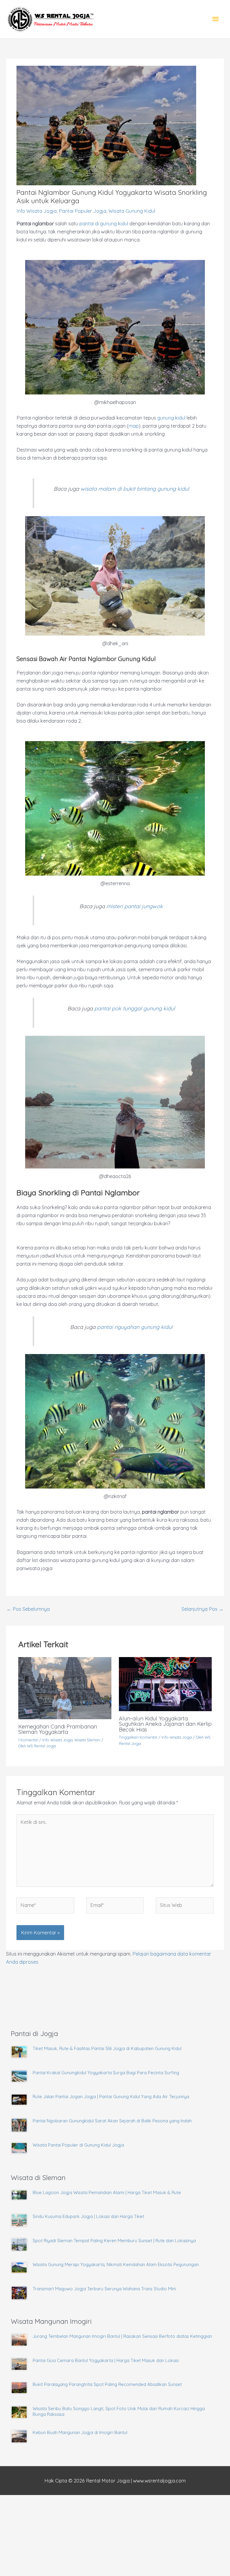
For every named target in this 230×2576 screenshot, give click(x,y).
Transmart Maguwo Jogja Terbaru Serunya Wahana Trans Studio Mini (104, 2289)
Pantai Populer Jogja (83, 211)
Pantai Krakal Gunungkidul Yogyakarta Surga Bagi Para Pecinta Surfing (106, 2073)
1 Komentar (28, 1740)
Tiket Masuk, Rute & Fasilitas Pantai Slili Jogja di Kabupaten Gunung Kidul (107, 2048)
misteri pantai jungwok (135, 906)
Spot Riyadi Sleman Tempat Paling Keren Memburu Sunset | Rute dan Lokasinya (114, 2241)
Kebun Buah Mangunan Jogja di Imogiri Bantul (80, 2432)
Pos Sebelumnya (28, 1609)
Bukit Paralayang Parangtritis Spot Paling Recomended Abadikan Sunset (107, 2384)
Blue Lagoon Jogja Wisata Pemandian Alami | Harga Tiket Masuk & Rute (107, 2192)
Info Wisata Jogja (37, 211)
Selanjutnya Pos (202, 1609)
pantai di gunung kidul (104, 224)
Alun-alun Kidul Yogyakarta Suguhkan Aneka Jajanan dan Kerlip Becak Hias (165, 1724)
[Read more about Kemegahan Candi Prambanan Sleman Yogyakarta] (65, 1688)
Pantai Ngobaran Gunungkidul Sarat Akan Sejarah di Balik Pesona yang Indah (112, 2121)
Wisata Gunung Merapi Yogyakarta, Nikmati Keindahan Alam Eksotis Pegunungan (116, 2264)
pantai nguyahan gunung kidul (135, 1327)
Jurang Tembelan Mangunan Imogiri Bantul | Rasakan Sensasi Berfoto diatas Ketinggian (122, 2336)
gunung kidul (171, 418)
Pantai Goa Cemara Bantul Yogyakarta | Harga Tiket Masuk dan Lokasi (106, 2360)
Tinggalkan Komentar (138, 1737)
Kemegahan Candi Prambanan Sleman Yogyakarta (58, 1729)
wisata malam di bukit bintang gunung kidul (135, 489)
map (134, 426)
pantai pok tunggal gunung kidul (135, 1008)
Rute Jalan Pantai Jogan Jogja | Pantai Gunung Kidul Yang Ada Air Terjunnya (111, 2097)
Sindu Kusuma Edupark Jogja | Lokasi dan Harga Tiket (88, 2216)
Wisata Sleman (87, 1740)
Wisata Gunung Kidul (132, 211)
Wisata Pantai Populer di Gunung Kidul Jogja (78, 2145)
